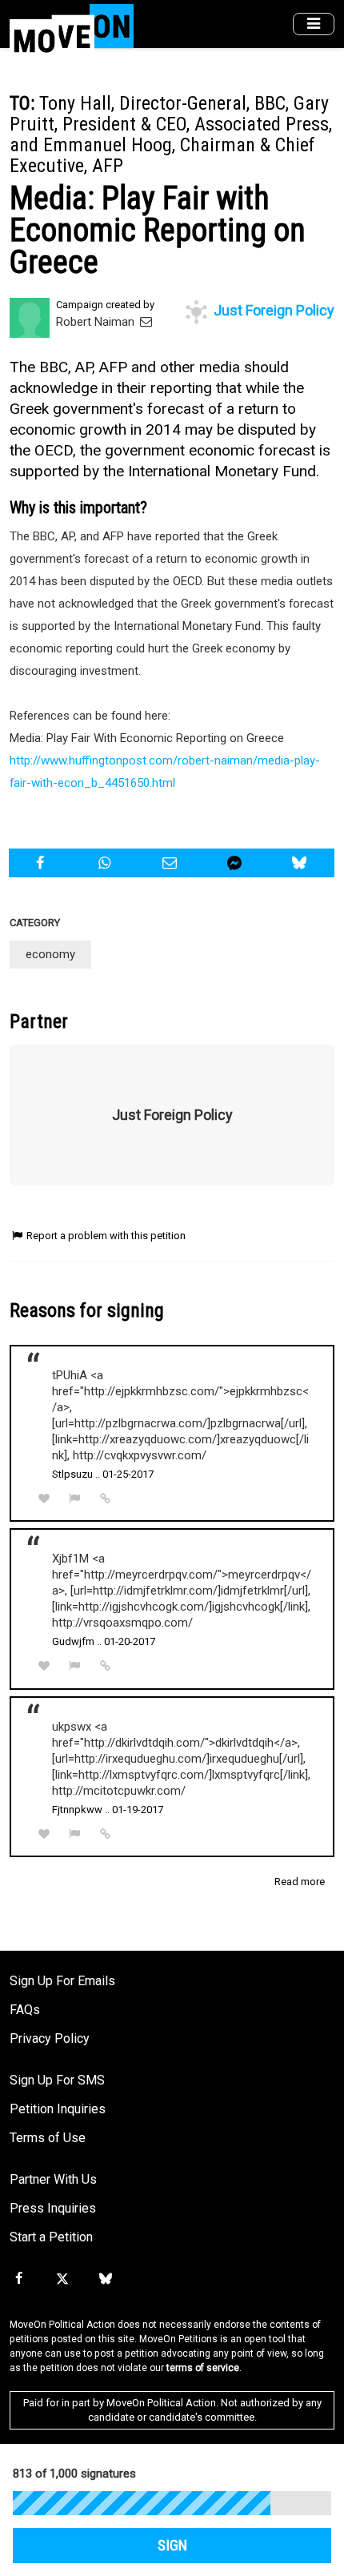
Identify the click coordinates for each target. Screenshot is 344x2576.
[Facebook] (18, 2279)
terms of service (203, 2368)
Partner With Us (53, 2179)
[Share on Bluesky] (302, 863)
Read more (300, 1882)
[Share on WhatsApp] (106, 863)
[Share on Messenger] (237, 863)
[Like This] (44, 1499)
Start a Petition (51, 2237)
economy (50, 954)
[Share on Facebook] (42, 863)
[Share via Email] (171, 863)
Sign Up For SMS (57, 2080)
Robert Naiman (97, 322)
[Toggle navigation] (314, 24)
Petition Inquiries (58, 2109)
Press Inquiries (53, 2208)
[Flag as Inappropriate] (75, 1499)
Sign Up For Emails (62, 1981)
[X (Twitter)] (62, 2279)
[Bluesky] (106, 2279)
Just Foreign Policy (272, 310)
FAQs (25, 2010)
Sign (172, 2546)
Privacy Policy (50, 2038)
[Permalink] (106, 1499)
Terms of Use (48, 2138)
